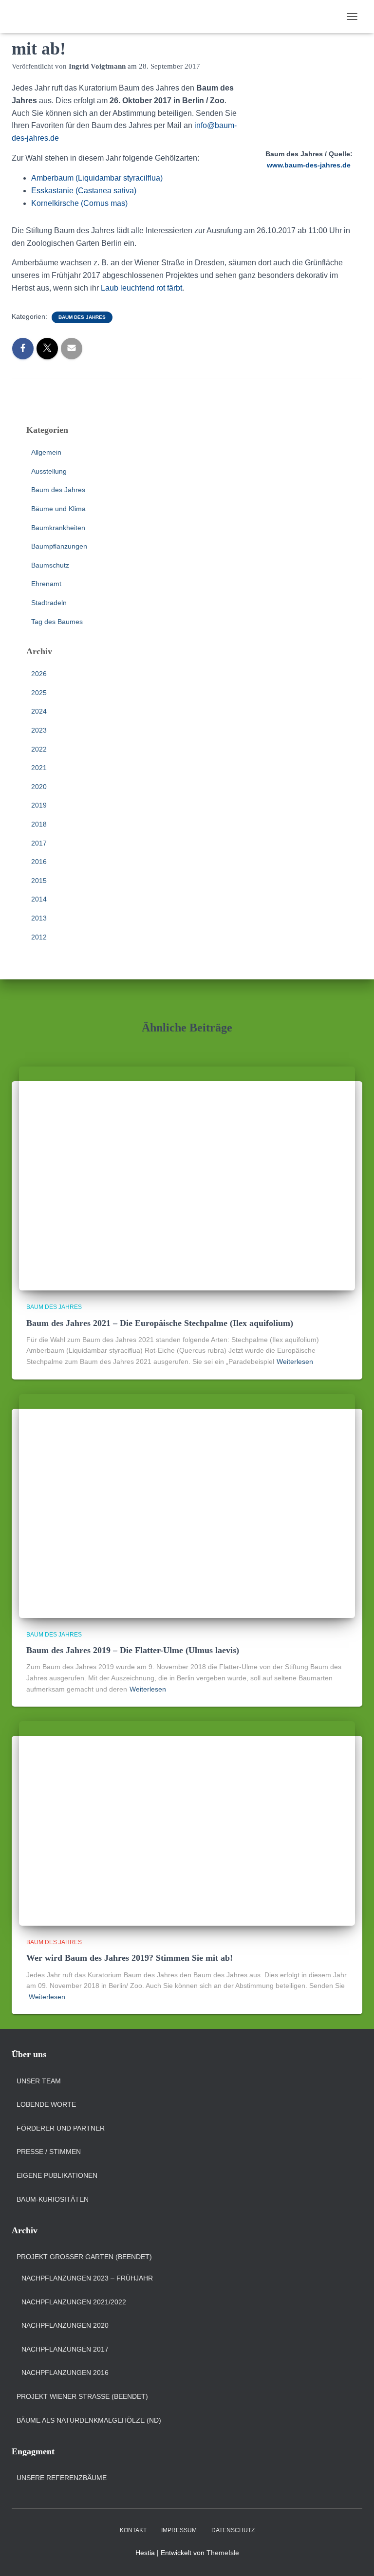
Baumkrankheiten (58, 528)
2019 (39, 805)
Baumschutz (50, 565)
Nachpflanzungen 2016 (65, 2373)
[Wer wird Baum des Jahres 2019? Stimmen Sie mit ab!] (187, 1823)
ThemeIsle (223, 2553)
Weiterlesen (295, 1362)
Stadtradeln (49, 603)
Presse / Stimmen (49, 2152)
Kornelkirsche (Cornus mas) (79, 203)
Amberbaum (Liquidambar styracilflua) (97, 178)
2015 (39, 881)
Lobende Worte (46, 2104)
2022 (39, 749)
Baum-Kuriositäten (53, 2199)
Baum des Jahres (82, 317)
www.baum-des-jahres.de (309, 165)
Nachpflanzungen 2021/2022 (74, 2302)
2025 (39, 693)
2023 (39, 730)
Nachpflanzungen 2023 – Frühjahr (87, 2278)
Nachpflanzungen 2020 (65, 2325)
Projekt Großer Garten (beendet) (84, 2257)
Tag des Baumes (57, 622)
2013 (39, 918)
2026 (39, 674)
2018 (39, 824)
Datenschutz (233, 2530)
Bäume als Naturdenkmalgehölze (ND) (89, 2420)
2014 (39, 899)
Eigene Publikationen (57, 2175)
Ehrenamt (46, 584)
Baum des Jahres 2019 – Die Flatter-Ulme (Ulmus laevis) (133, 1650)
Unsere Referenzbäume (62, 2478)
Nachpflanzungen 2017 (65, 2349)
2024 (39, 711)
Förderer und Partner (61, 2128)
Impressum (179, 2530)
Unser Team (39, 2081)
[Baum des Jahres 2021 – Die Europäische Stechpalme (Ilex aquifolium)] (187, 1178)
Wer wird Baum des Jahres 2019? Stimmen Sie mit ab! (130, 1958)
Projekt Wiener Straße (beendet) (82, 2396)
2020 (39, 787)
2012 (39, 937)
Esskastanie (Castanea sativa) (84, 191)
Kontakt (133, 2530)
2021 (39, 768)
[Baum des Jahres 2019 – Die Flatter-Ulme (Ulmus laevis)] (187, 1505)
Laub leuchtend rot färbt (141, 288)
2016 (39, 862)
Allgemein (46, 452)
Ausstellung (49, 471)
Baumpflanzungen (59, 546)
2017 (39, 843)
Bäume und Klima (58, 509)
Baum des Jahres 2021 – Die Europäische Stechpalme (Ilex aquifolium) (160, 1323)
